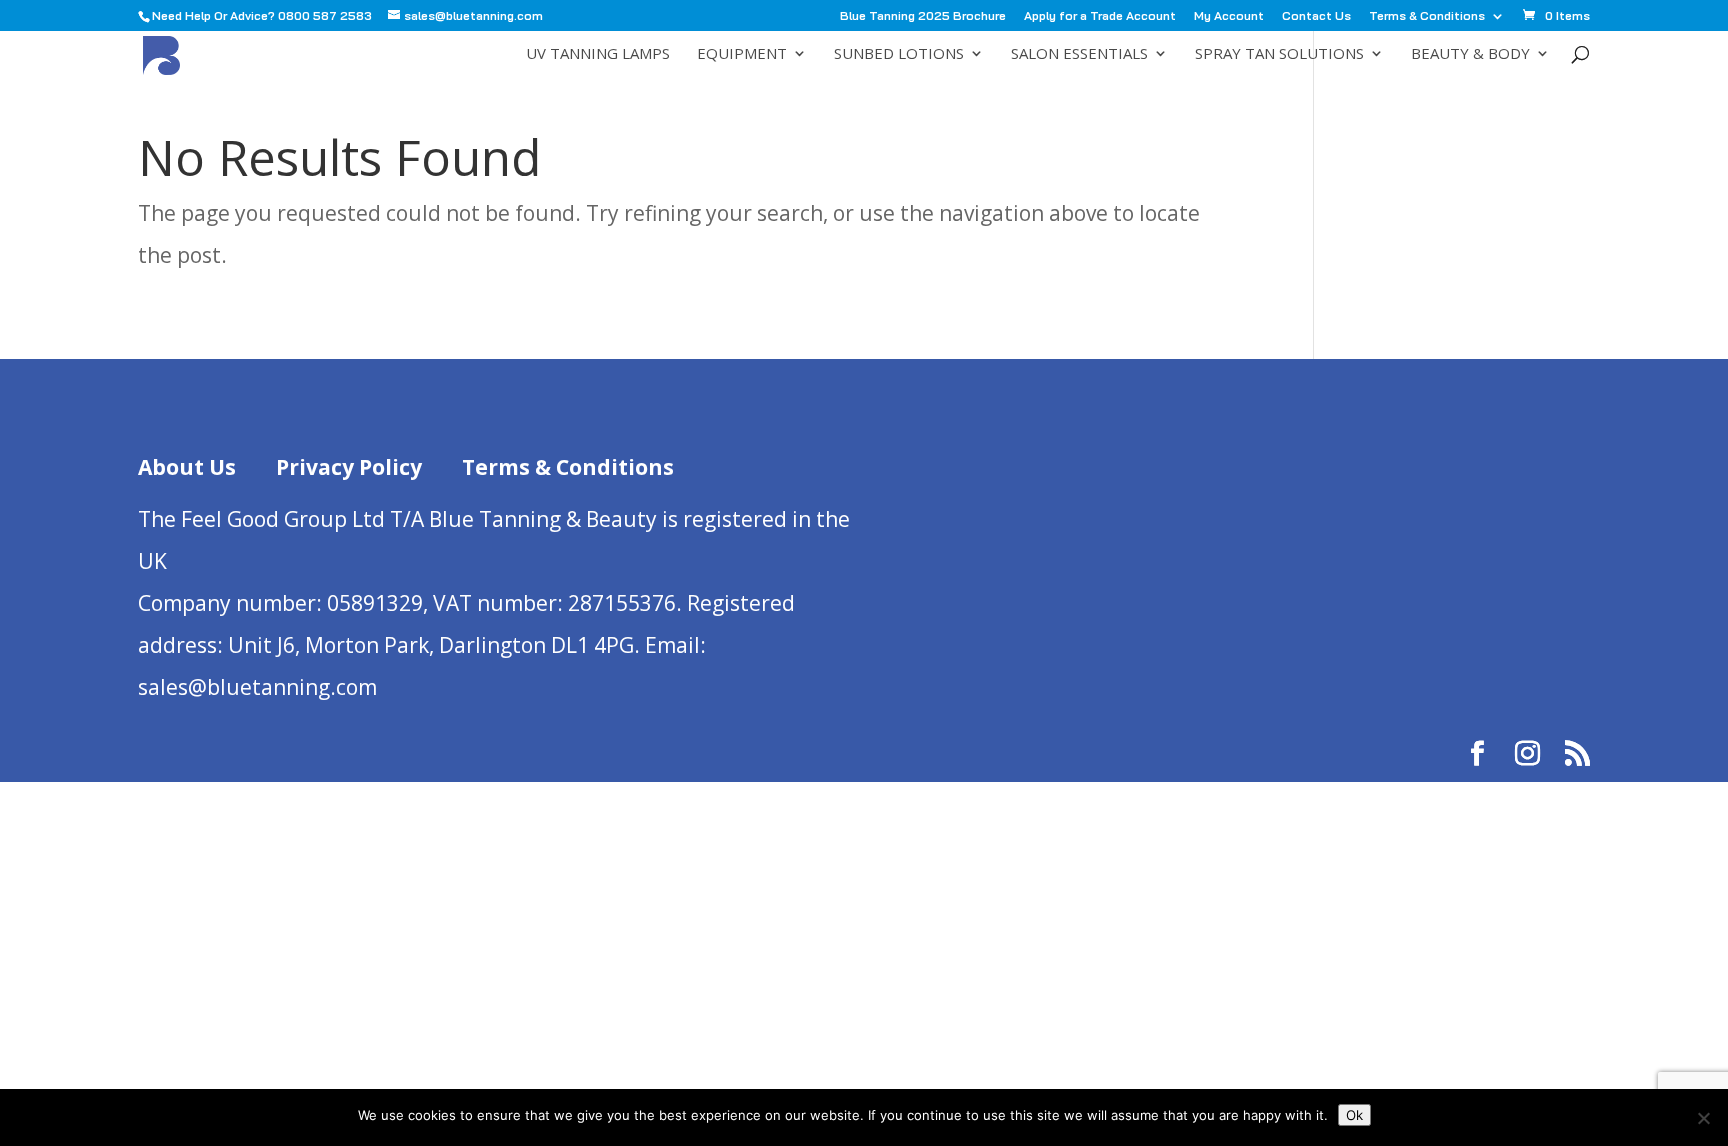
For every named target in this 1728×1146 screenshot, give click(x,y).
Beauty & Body (1470, 54)
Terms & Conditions (1427, 16)
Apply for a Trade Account (1100, 16)
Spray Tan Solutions (1279, 54)
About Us (187, 467)
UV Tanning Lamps (598, 54)
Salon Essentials (1079, 54)
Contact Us (1316, 16)
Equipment (742, 54)
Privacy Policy (349, 467)
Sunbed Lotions (899, 54)
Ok (1354, 1115)
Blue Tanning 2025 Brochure (923, 16)
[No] (1703, 1118)
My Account (1229, 16)
